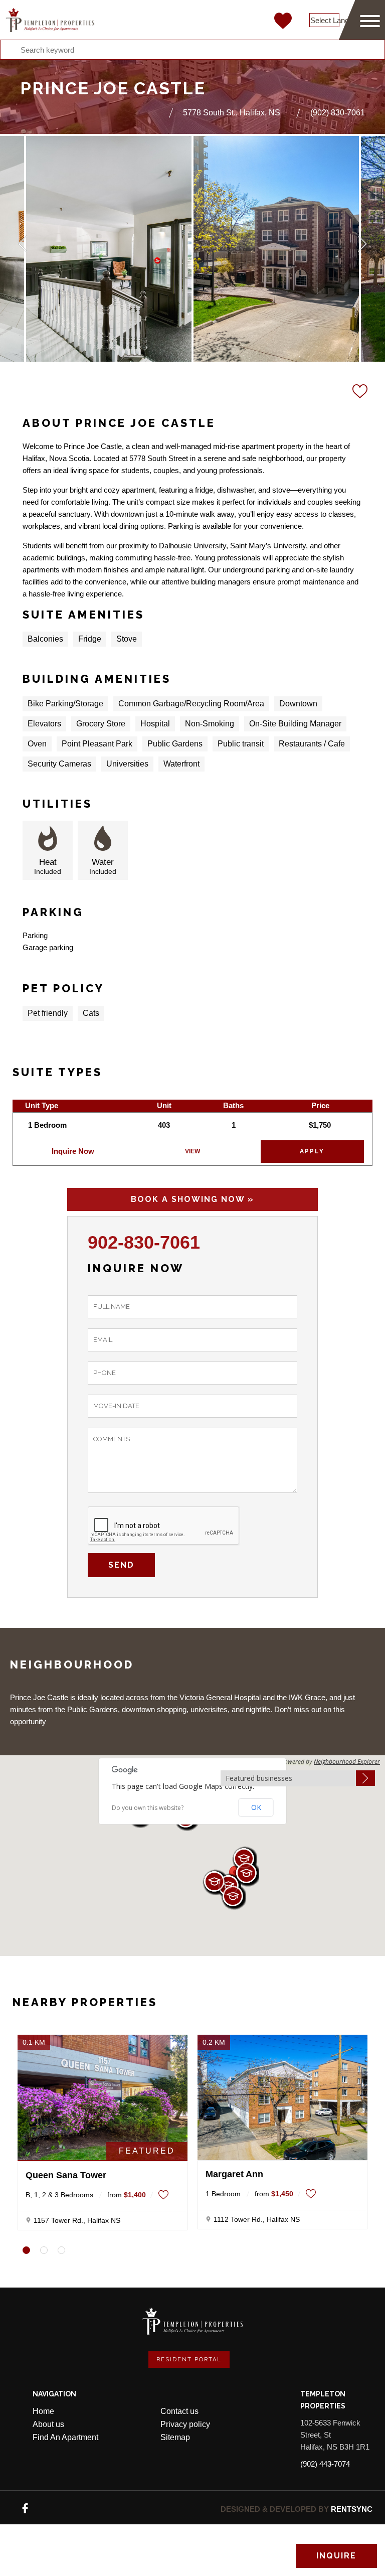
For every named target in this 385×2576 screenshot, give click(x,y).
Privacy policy (185, 2424)
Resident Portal (189, 2360)
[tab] (26, 2250)
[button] (233, 1897)
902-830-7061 (144, 1242)
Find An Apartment (65, 2437)
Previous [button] (23, 244)
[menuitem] (93, 2411)
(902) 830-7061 (338, 113)
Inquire (336, 2556)
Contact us (179, 2411)
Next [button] (362, 244)
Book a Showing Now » (192, 1199)
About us (48, 2424)
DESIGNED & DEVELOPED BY (297, 2509)
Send (121, 1565)
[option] (109, 249)
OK (256, 1807)
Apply (312, 1151)
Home (43, 2411)
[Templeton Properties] (50, 20)
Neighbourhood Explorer (347, 1762)
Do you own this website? (148, 1808)
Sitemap (175, 2437)
